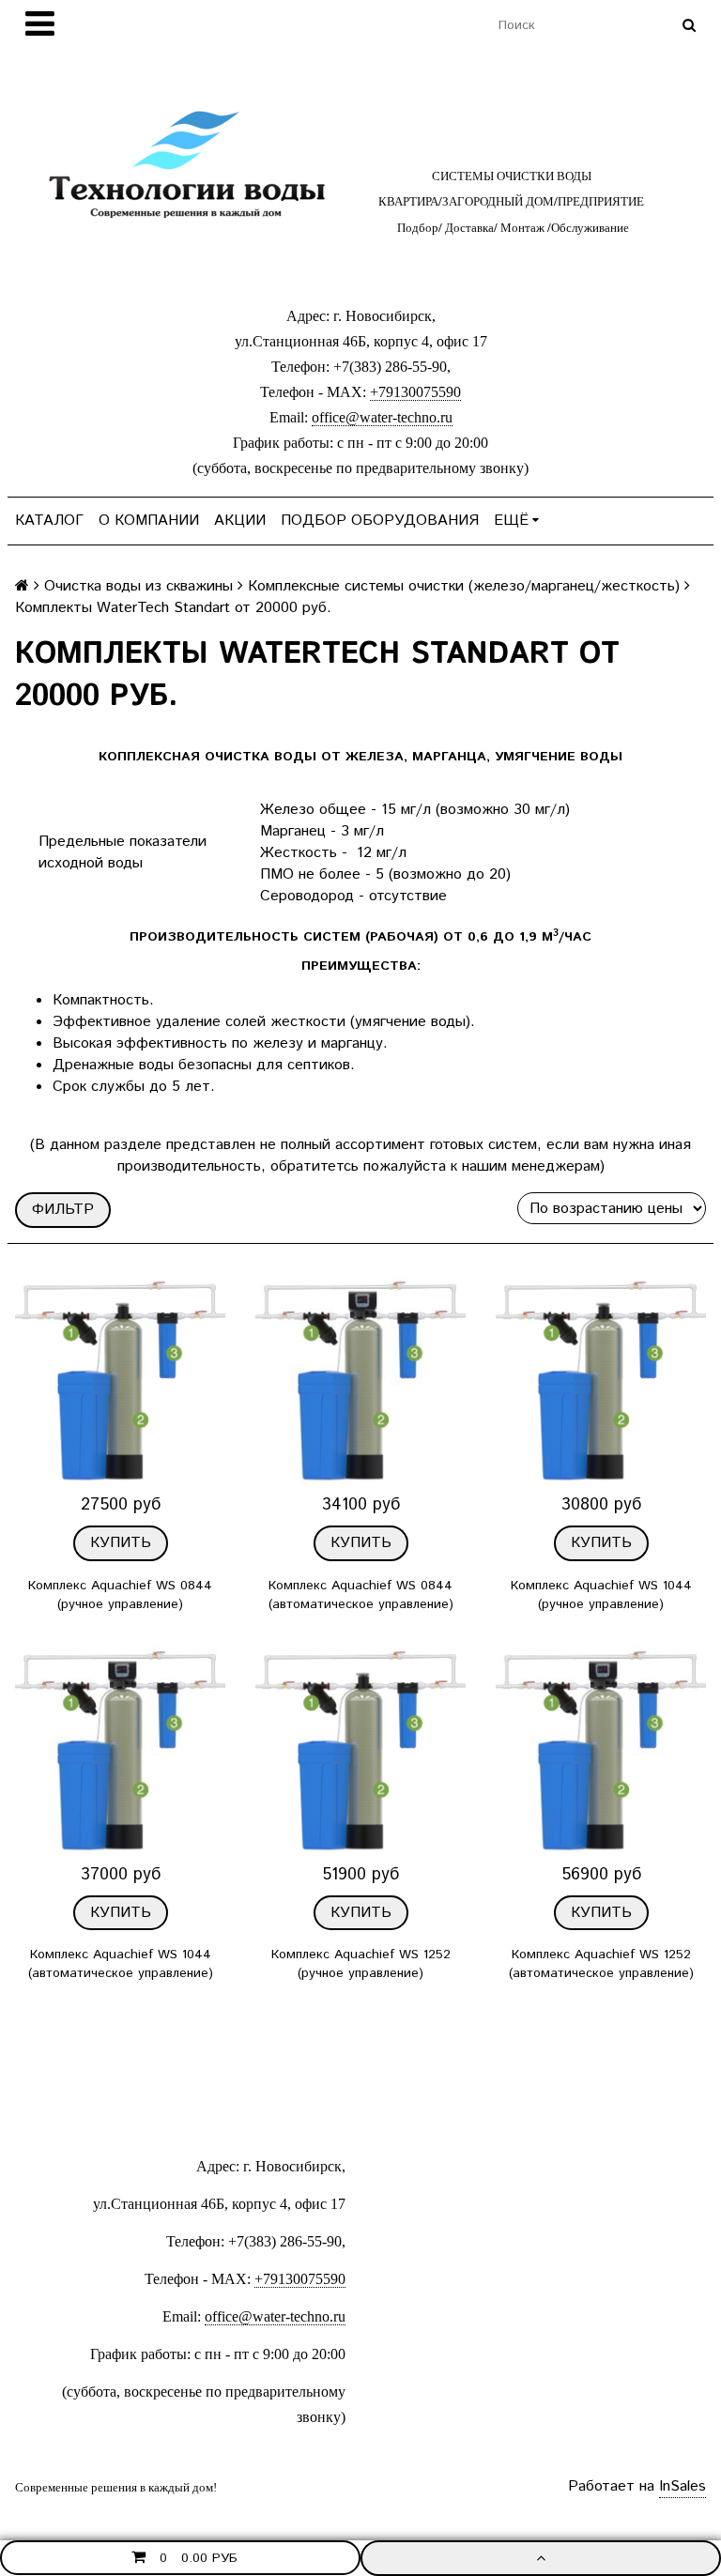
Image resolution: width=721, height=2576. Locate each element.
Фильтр (63, 1210)
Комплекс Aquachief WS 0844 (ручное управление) (120, 1595)
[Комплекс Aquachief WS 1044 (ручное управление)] (601, 1379)
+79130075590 (415, 392)
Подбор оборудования (380, 521)
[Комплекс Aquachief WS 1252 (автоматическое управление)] (601, 1749)
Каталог (49, 521)
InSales (683, 2486)
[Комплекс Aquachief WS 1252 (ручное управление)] (360, 1749)
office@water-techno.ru (382, 417)
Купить (121, 1543)
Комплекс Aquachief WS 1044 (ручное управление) (601, 1595)
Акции (240, 521)
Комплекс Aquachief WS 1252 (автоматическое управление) (601, 1964)
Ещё (511, 521)
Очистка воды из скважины (138, 586)
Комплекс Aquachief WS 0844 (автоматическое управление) (361, 1595)
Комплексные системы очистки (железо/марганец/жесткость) (464, 586)
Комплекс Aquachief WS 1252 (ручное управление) (361, 1964)
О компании (149, 521)
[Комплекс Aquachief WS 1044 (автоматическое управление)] (120, 1749)
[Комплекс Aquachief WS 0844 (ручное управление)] (120, 1379)
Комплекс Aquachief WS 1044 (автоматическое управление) (121, 1964)
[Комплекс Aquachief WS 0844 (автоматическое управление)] (360, 1379)
